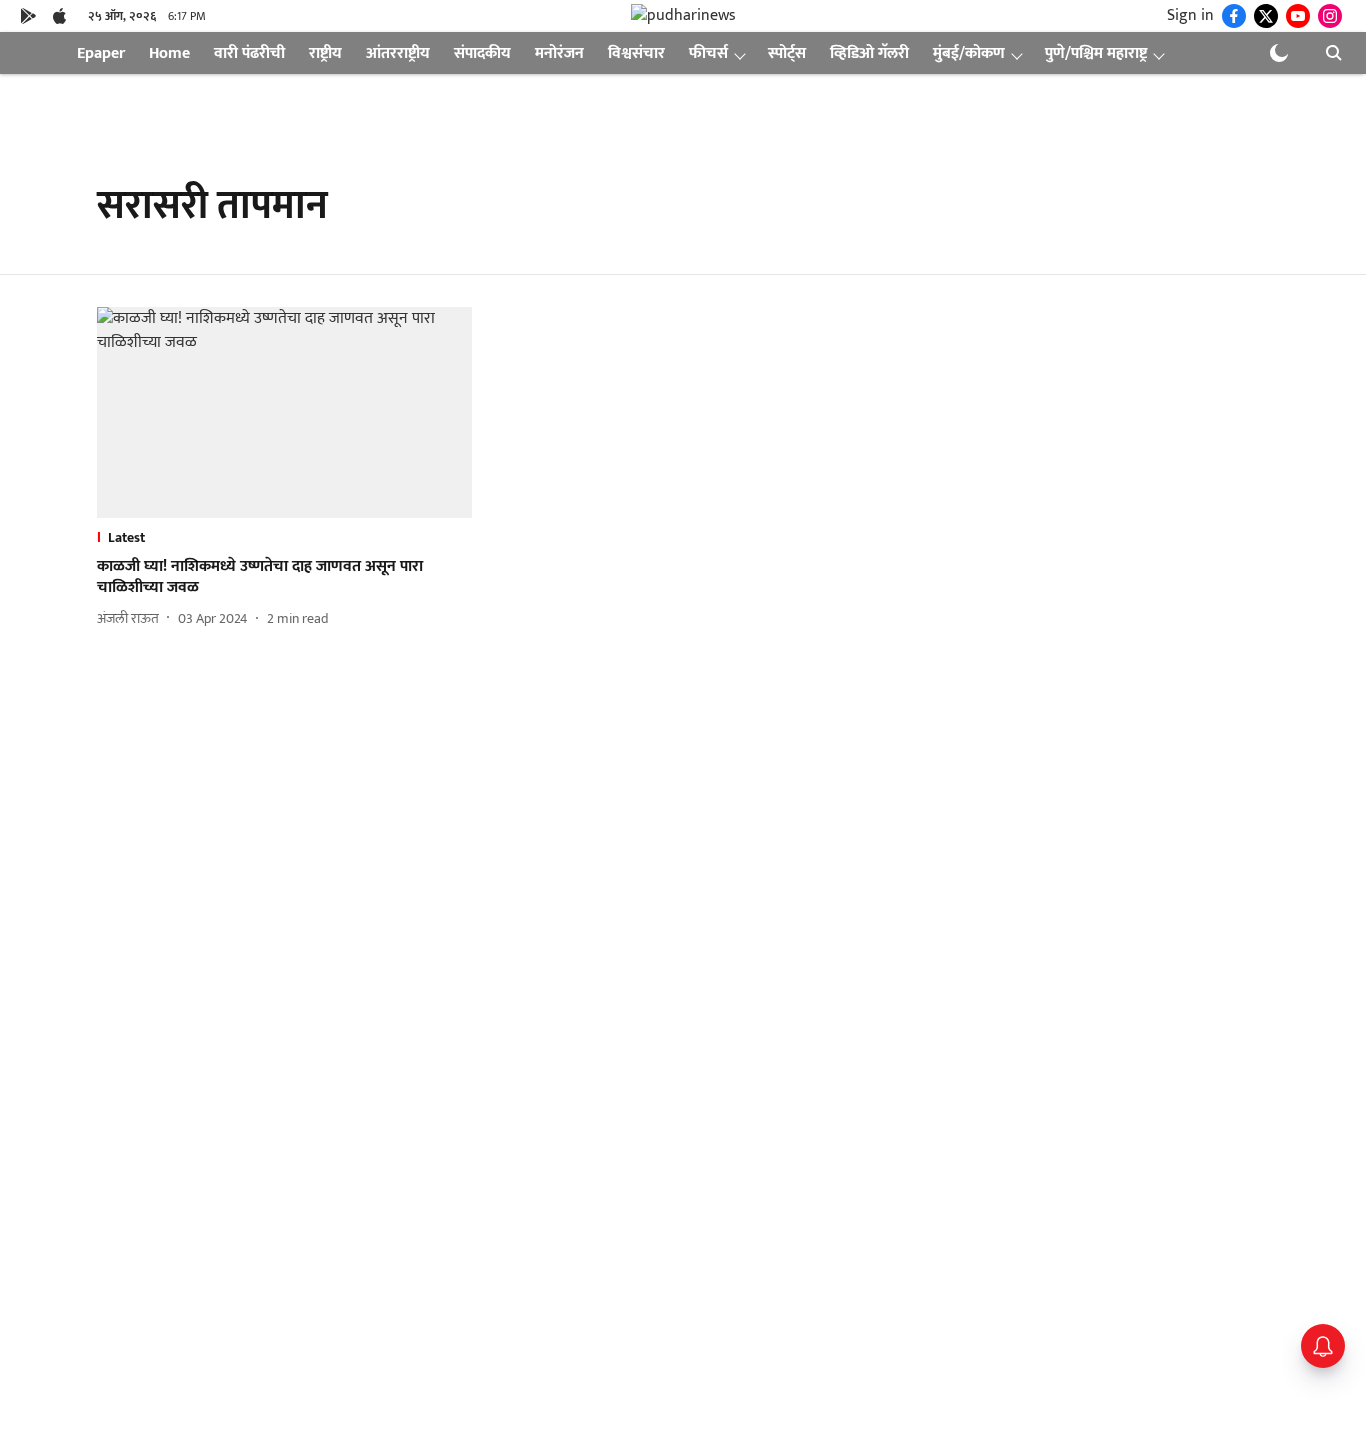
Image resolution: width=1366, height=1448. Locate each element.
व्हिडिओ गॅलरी (869, 53)
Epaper (101, 53)
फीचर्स (708, 53)
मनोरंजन (559, 53)
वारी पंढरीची (249, 53)
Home (169, 53)
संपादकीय (482, 53)
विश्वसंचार (636, 53)
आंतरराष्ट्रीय (398, 53)
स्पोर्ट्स (787, 53)
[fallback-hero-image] (284, 412)
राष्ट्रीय (325, 53)
